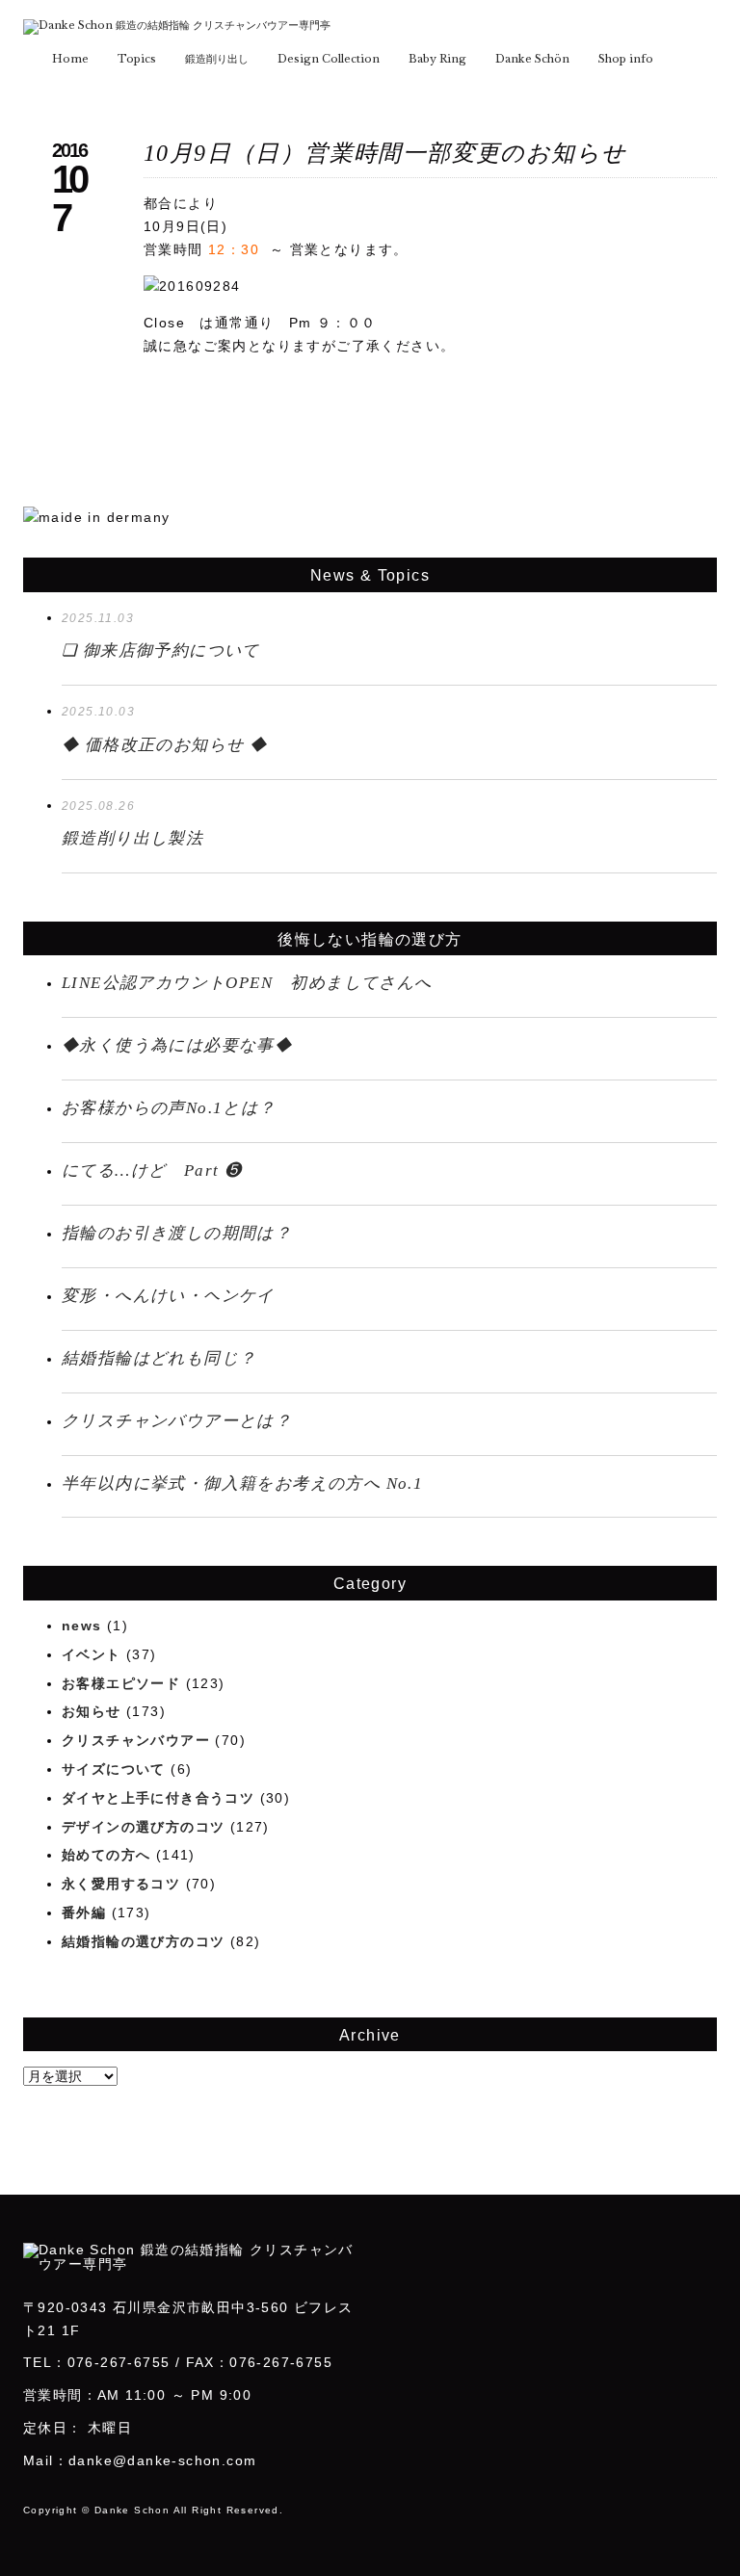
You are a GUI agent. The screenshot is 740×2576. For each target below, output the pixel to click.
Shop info (626, 59)
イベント (92, 1654)
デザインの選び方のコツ (143, 1827)
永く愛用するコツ (121, 1884)
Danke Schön (532, 59)
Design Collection (329, 59)
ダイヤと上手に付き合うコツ (158, 1798)
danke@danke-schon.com (162, 2460)
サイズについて (114, 1769)
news (82, 1626)
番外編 (84, 1912)
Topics (137, 59)
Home (70, 59)
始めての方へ (106, 1855)
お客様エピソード (121, 1683)
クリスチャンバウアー (136, 1740)
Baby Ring (437, 59)
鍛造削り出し (217, 59)
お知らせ (92, 1711)
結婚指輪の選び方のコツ (143, 1941)
